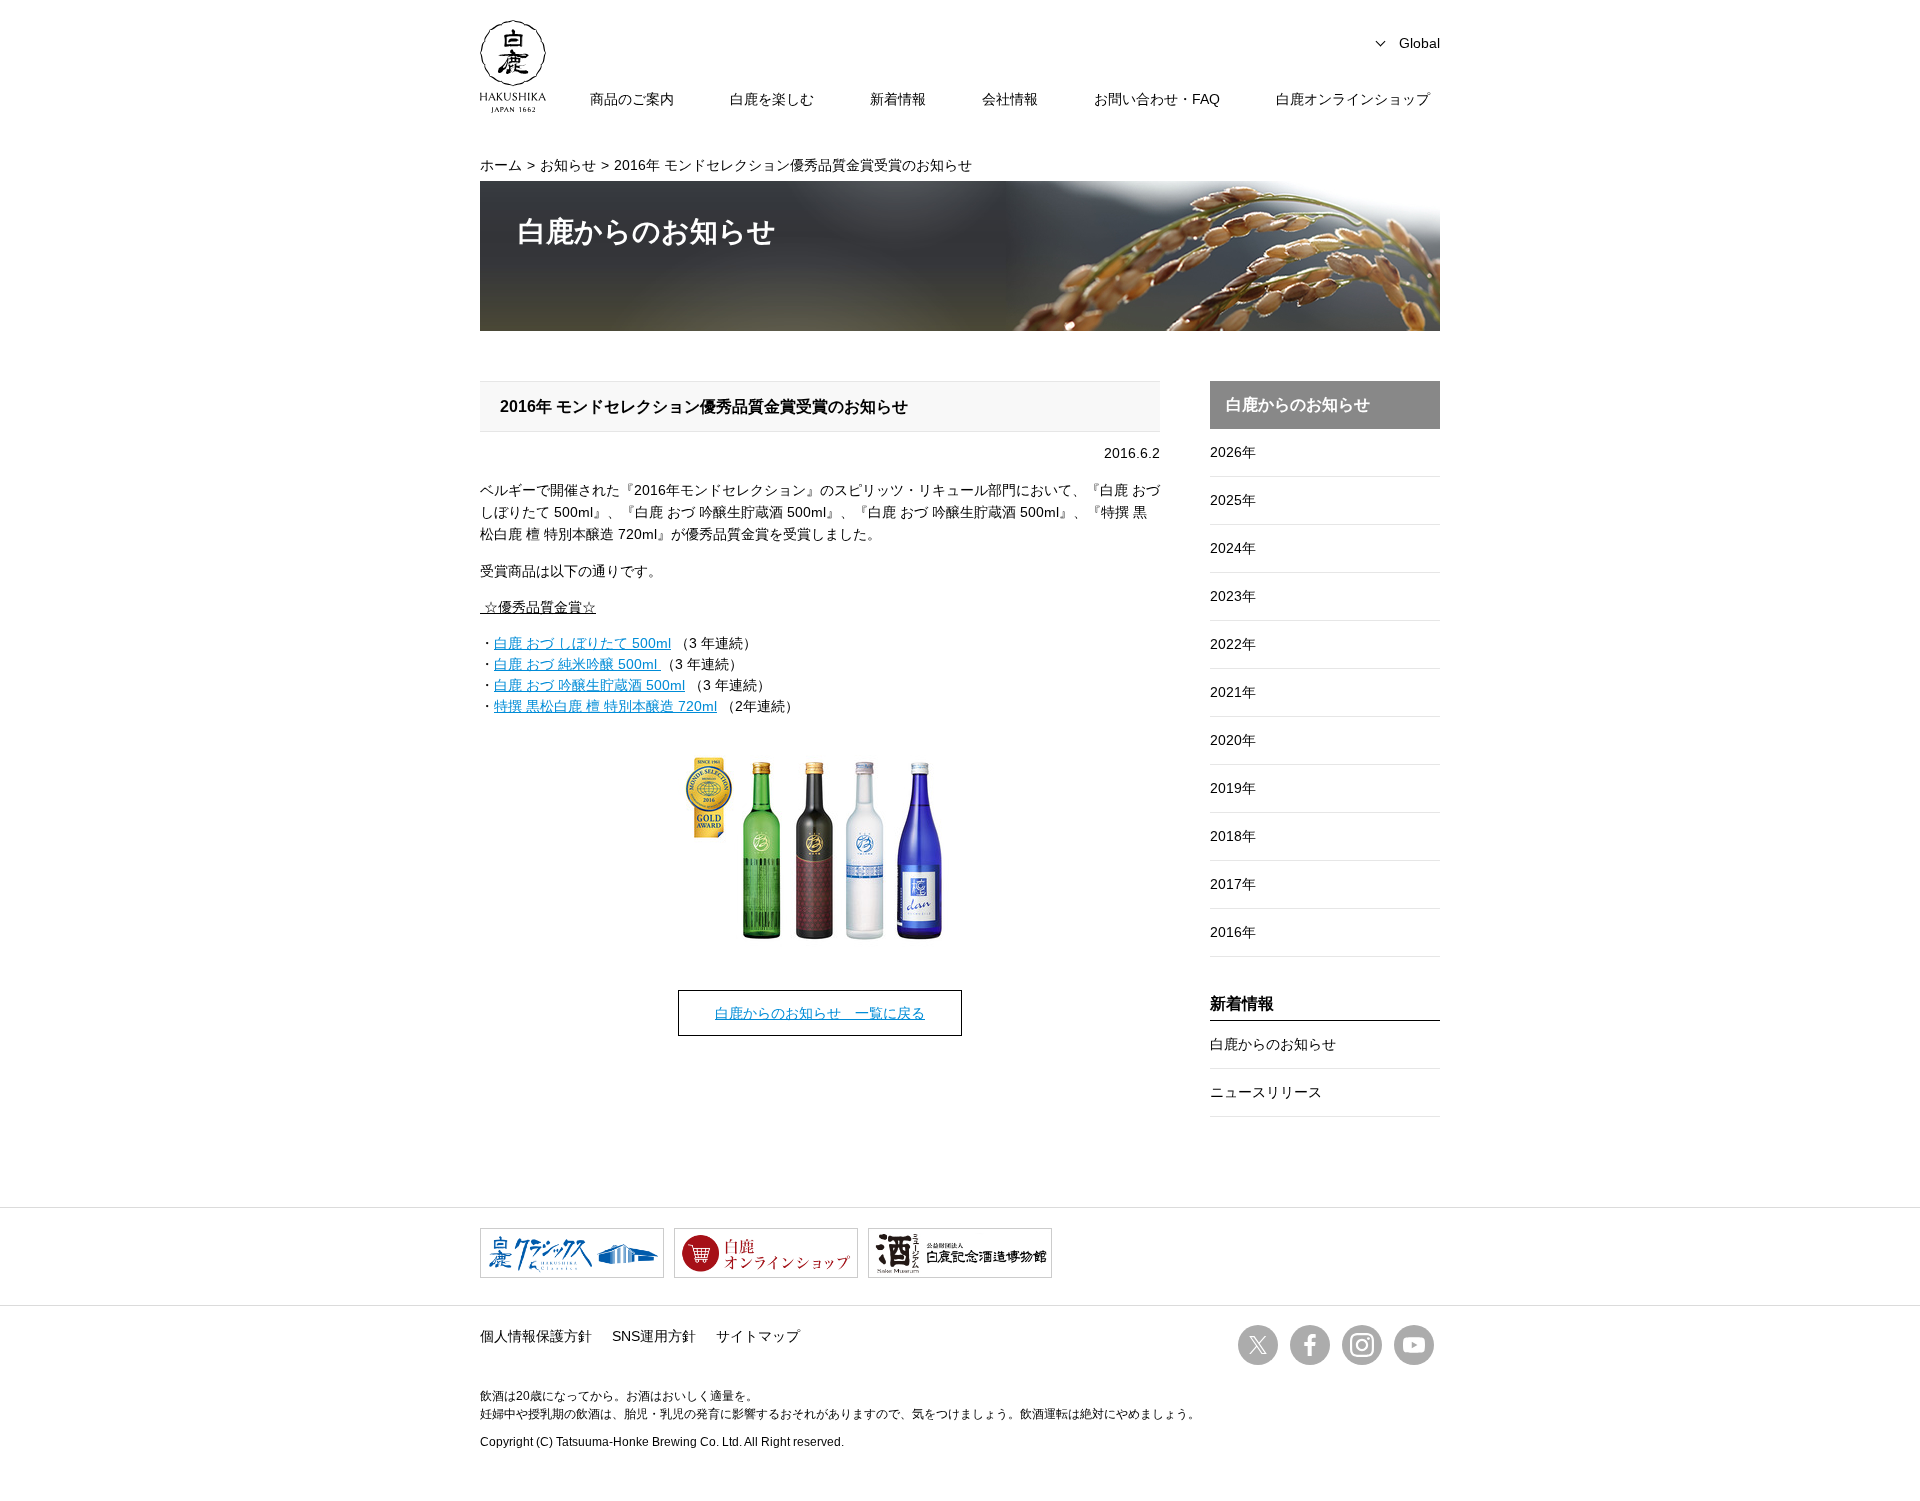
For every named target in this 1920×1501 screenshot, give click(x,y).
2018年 (1233, 836)
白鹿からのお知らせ (1273, 1044)
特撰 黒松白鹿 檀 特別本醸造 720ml (605, 706)
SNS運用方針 (654, 1336)
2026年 (1233, 452)
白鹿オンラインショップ (1353, 99)
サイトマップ (758, 1336)
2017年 (1233, 884)
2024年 (1233, 548)
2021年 (1233, 692)
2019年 (1233, 788)
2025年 (1233, 500)
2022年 (1233, 644)
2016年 (1233, 932)
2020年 (1233, 740)
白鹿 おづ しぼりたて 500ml (582, 643)
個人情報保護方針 (536, 1336)
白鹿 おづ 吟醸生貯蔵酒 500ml (589, 685)
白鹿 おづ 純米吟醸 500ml (577, 664)
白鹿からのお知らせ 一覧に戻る (820, 1013)
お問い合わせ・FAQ (1157, 99)
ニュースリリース (1266, 1092)
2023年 (1233, 596)
